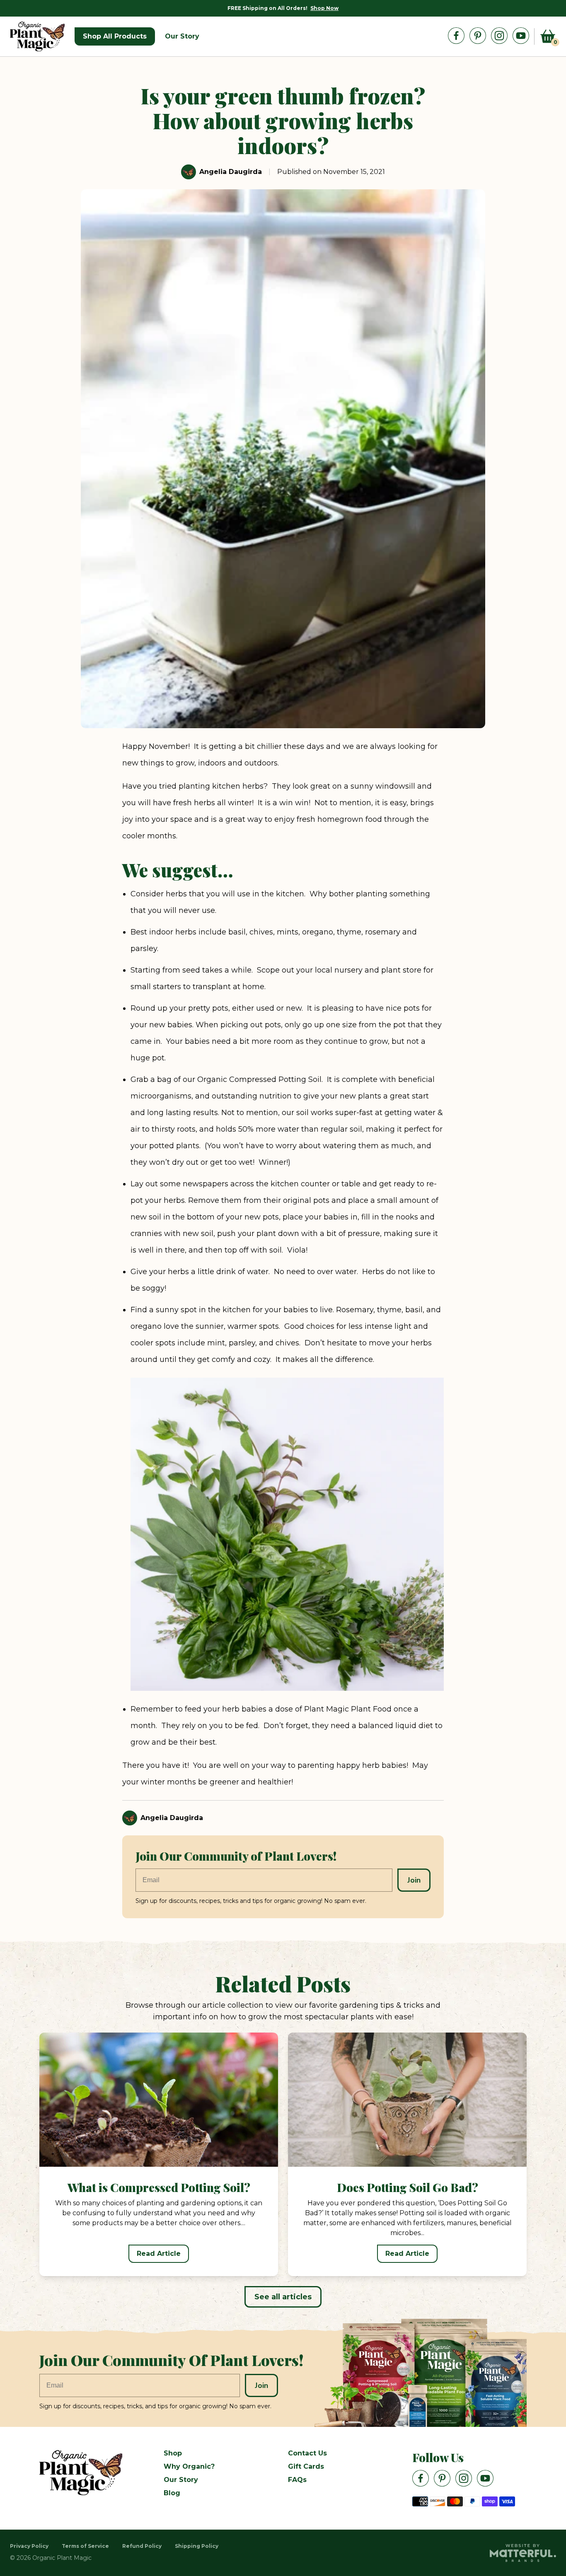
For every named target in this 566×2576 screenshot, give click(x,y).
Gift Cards (306, 2466)
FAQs (297, 2480)
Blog (172, 2493)
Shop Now (324, 8)
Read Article (159, 2254)
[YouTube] (521, 36)
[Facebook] (456, 36)
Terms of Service (85, 2546)
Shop (173, 2453)
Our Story (181, 2480)
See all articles (283, 2297)
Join (414, 1880)
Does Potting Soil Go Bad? (408, 2187)
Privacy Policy (29, 2546)
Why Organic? (189, 2466)
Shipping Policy (197, 2546)
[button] (548, 36)
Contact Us (307, 2453)
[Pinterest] (478, 36)
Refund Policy (142, 2546)
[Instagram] (499, 36)
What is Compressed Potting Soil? (159, 2187)
